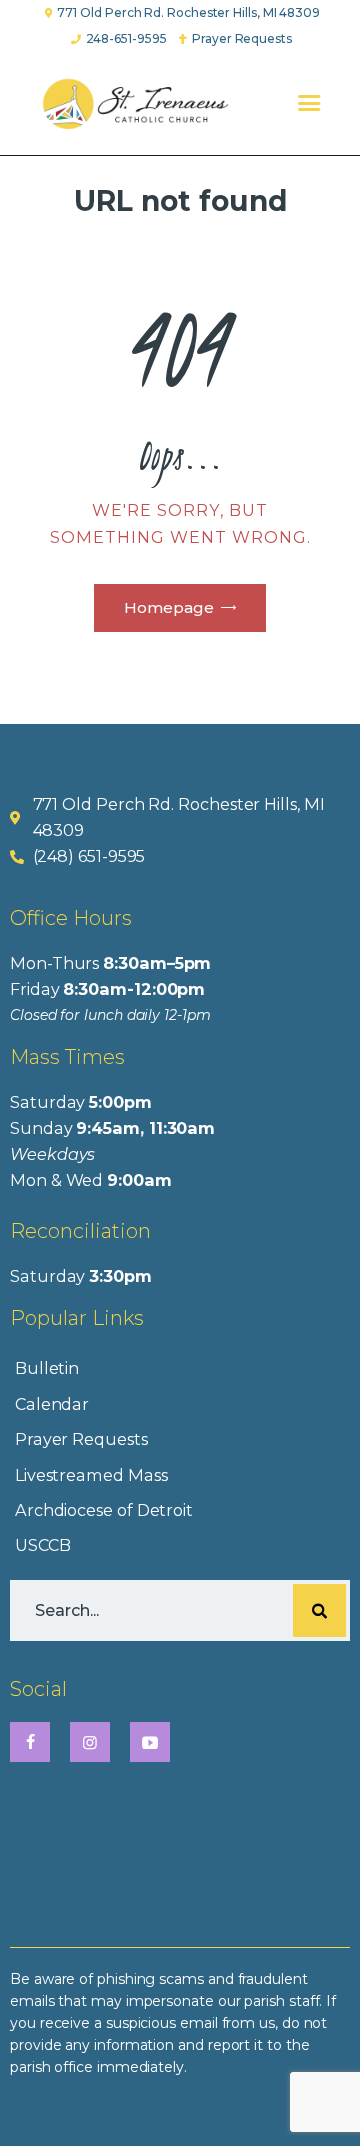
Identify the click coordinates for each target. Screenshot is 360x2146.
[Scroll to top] (324, 2098)
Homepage (169, 607)
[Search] (319, 1610)
